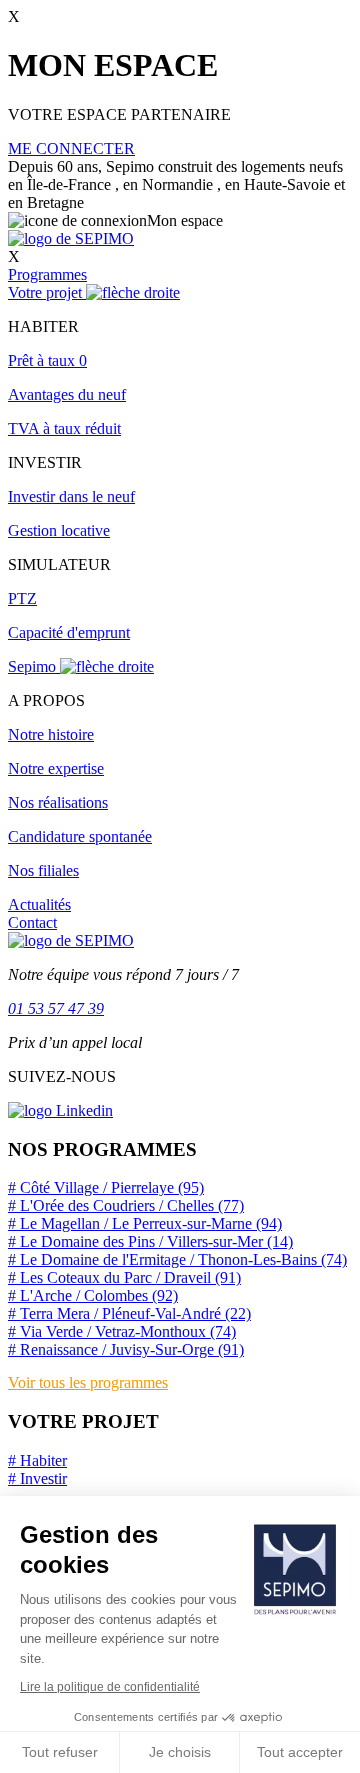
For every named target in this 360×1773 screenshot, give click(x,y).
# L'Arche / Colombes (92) (93, 1295)
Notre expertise (56, 768)
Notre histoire (51, 734)
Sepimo (34, 666)
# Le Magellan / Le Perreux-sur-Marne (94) (145, 1223)
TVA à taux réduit (64, 428)
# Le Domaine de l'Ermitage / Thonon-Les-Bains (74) (177, 1259)
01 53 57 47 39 (56, 1008)
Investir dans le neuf (71, 496)
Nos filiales (43, 870)
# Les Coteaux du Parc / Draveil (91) (124, 1277)
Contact (32, 922)
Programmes (47, 274)
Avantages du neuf (67, 394)
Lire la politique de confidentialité (110, 1687)
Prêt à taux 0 (47, 360)
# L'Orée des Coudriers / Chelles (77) (126, 1205)
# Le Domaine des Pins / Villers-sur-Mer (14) (150, 1241)
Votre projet (47, 292)
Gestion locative (59, 530)
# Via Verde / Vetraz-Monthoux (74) (122, 1331)
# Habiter (37, 1460)
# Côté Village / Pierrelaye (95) (106, 1187)
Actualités (39, 904)
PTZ (22, 598)
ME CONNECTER (71, 148)
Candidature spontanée (80, 836)
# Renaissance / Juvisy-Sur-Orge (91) (126, 1349)
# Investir (37, 1478)
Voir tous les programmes (88, 1382)
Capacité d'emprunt (69, 632)
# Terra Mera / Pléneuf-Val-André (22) (129, 1313)
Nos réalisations (58, 802)
